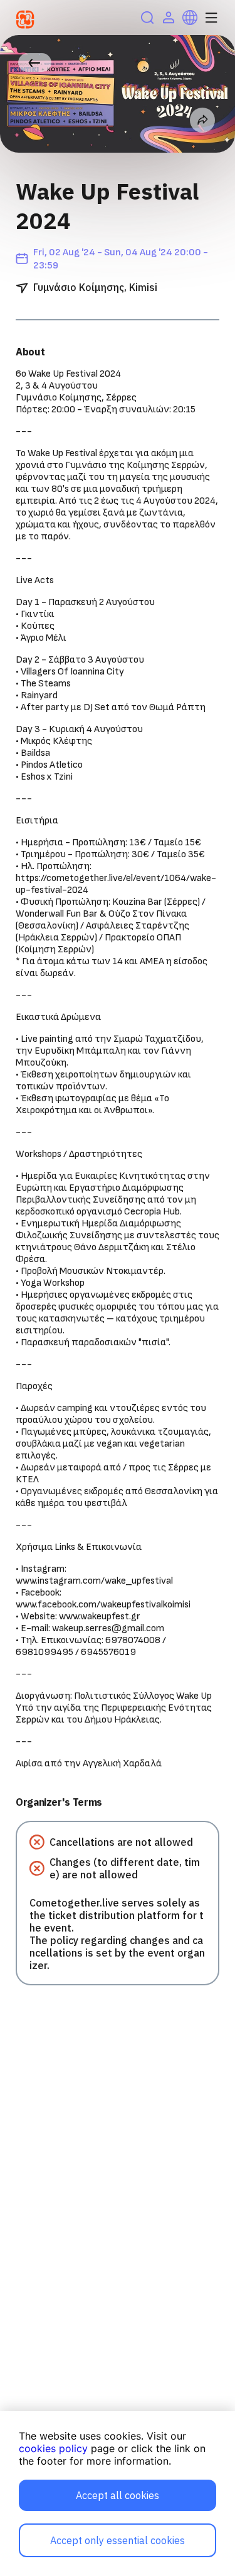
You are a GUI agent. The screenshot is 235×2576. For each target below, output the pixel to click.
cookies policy (53, 2448)
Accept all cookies (118, 2495)
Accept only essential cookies (118, 2540)
